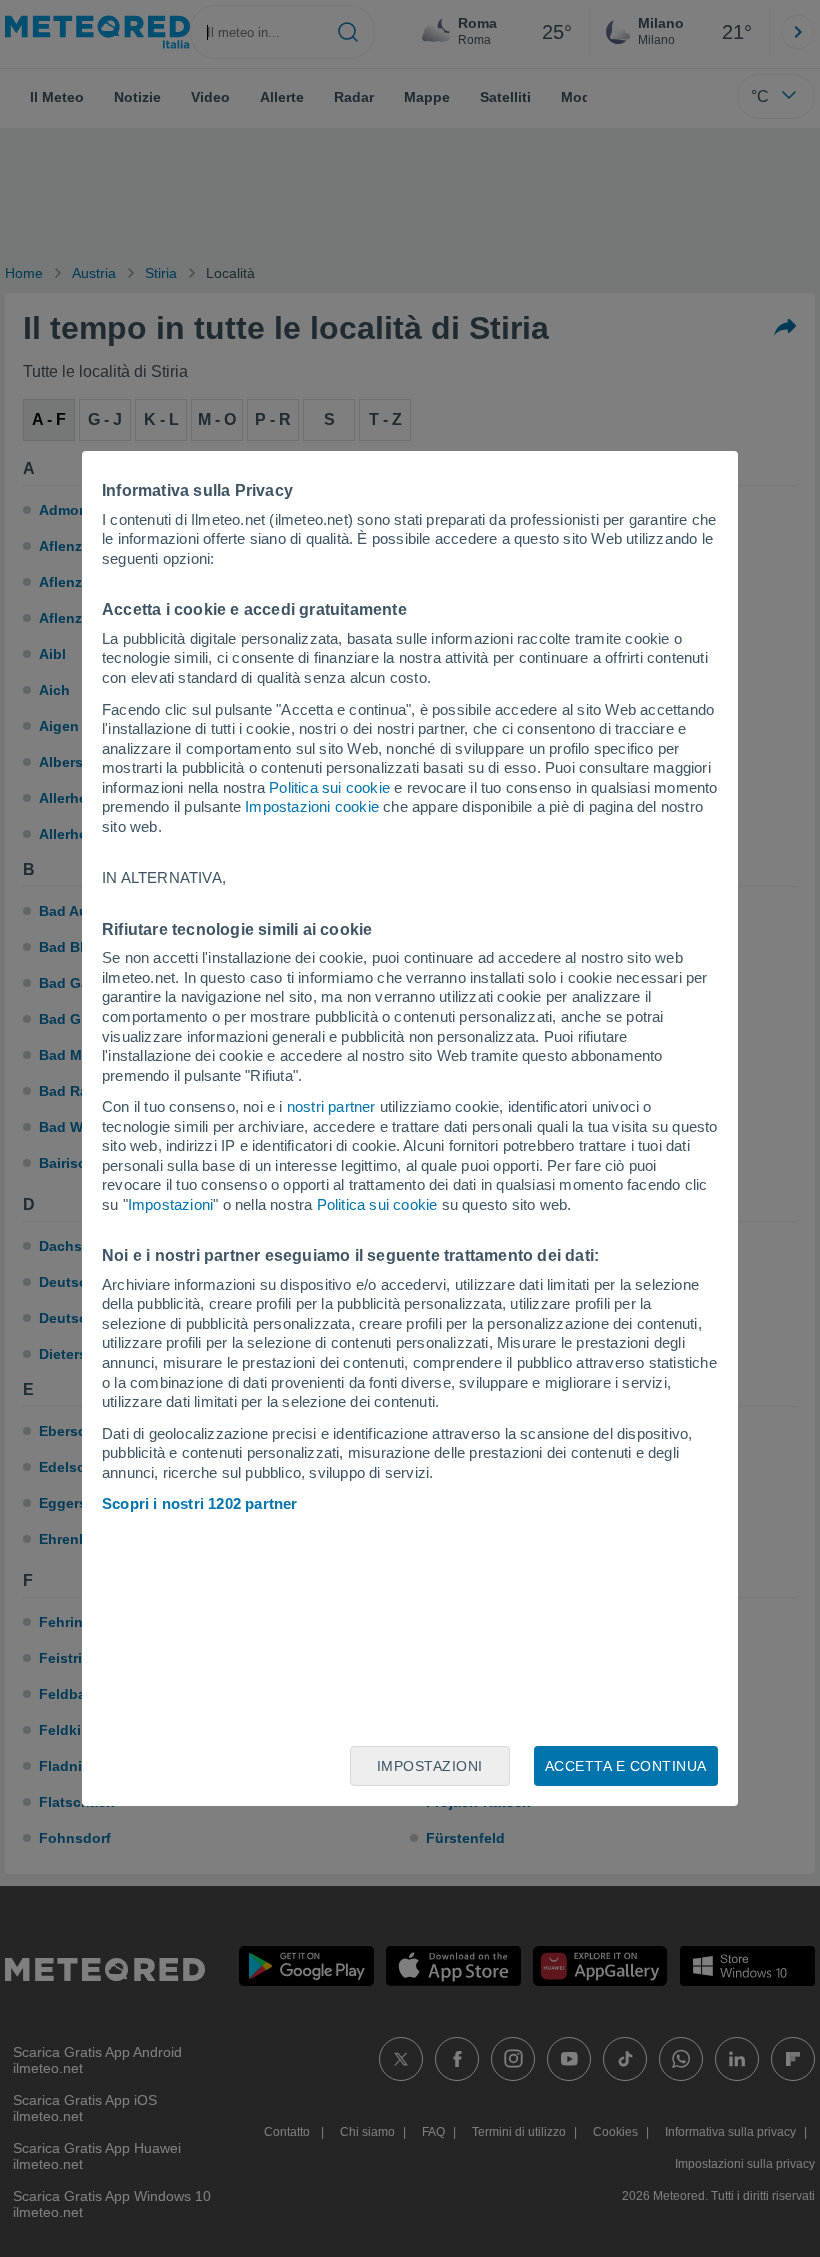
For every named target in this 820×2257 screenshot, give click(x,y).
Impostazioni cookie (312, 806)
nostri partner (331, 1106)
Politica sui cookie (329, 787)
